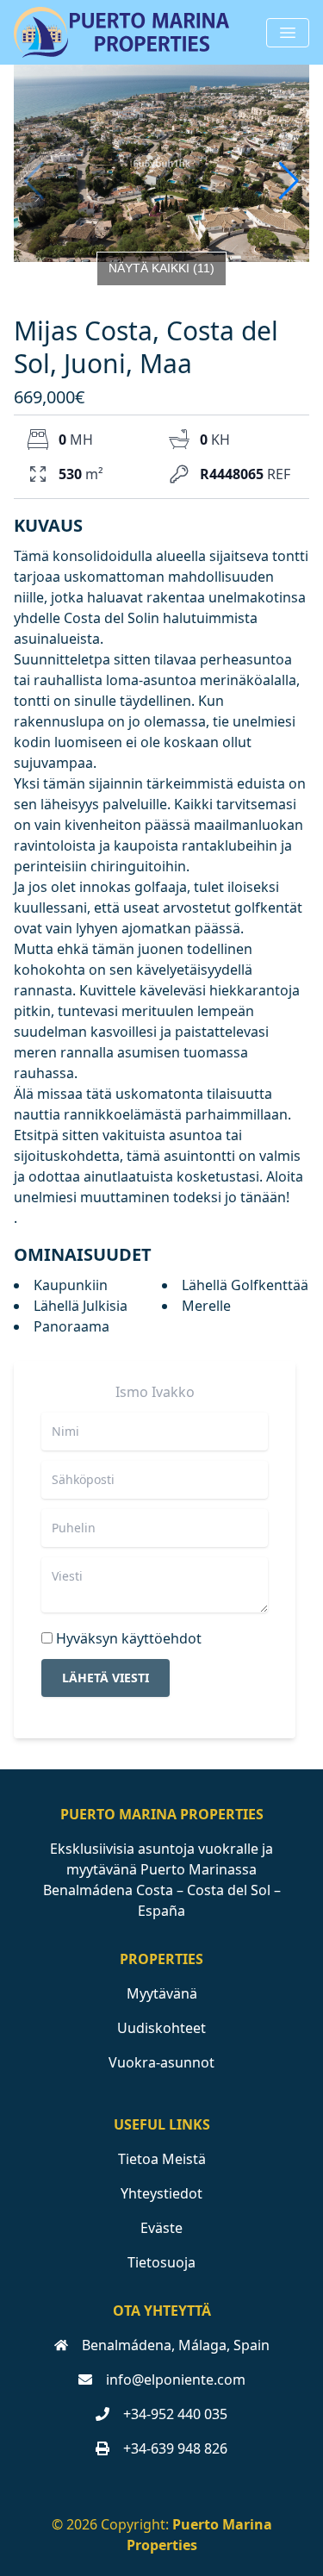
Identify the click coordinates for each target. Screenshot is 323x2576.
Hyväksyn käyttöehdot (129, 1638)
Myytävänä (162, 1993)
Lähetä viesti (106, 1678)
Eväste (161, 2228)
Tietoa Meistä (162, 2159)
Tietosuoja (161, 2262)
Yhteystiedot (161, 2193)
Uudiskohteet (161, 2028)
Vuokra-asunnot (161, 2062)
